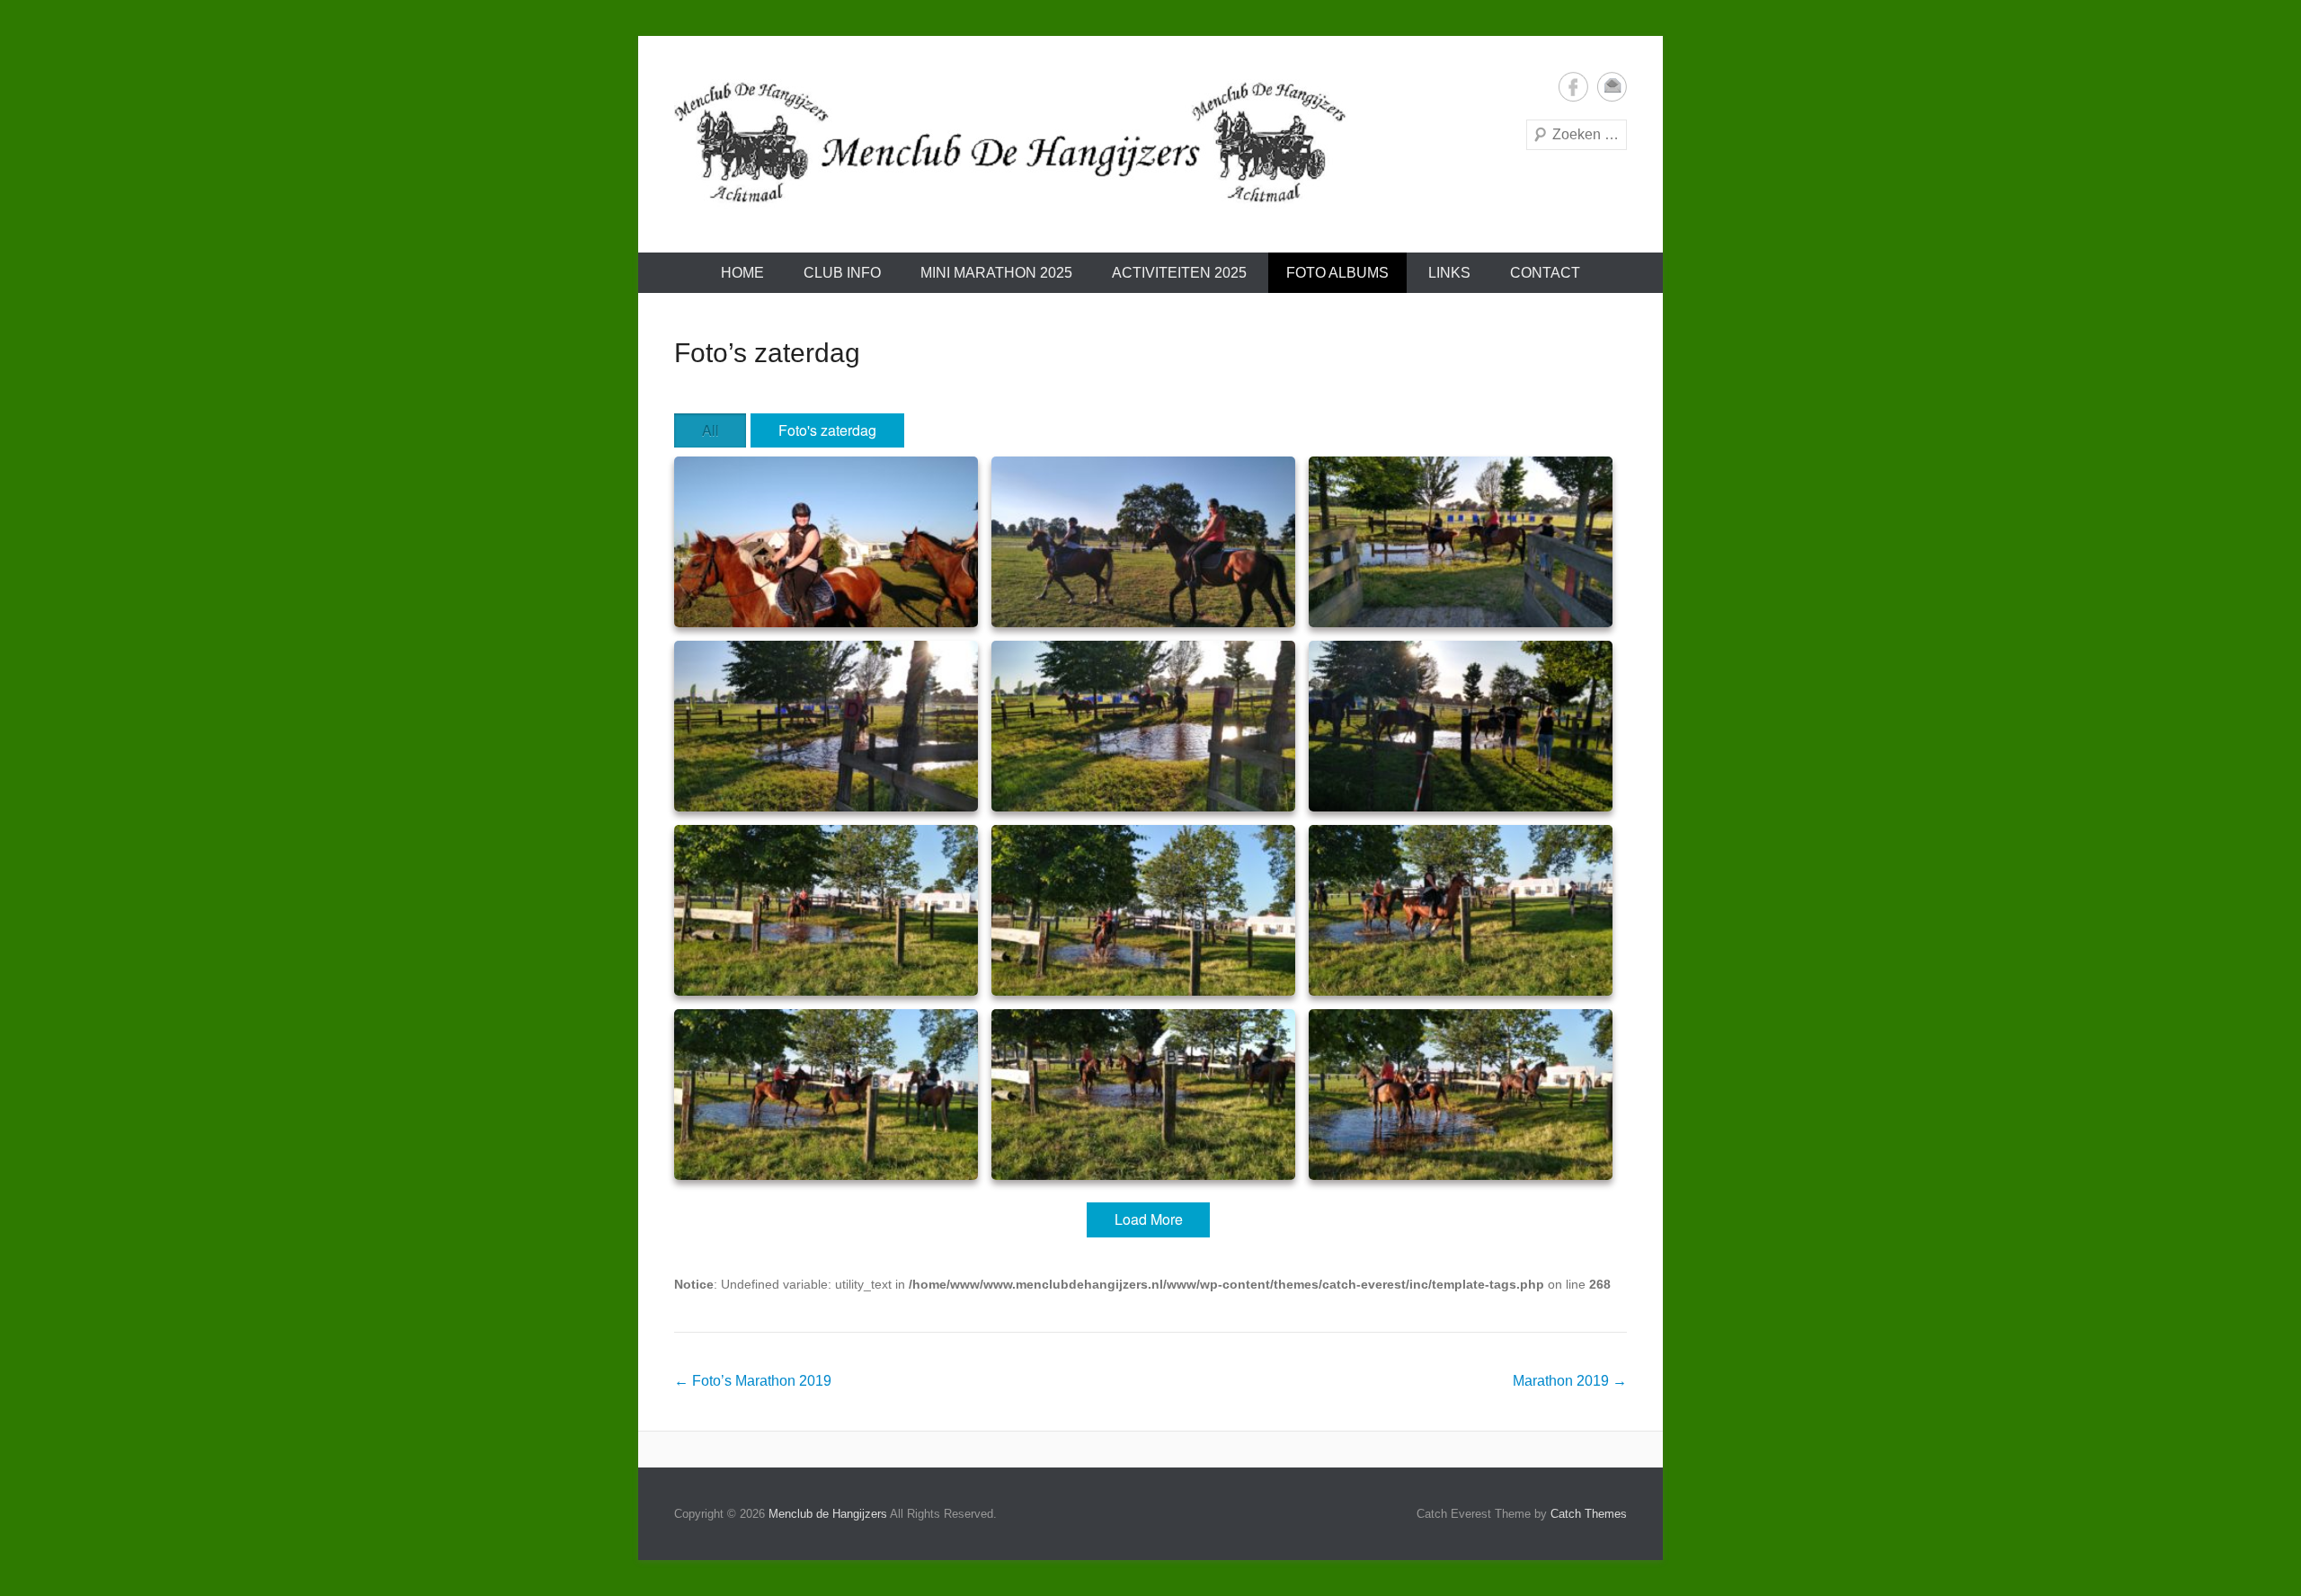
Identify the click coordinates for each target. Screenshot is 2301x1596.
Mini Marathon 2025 (996, 273)
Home (742, 273)
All (711, 430)
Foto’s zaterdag (767, 353)
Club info (842, 273)
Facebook (1573, 87)
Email (1612, 87)
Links (1449, 273)
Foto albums (1337, 273)
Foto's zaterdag (827, 430)
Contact (1545, 273)
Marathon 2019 (1570, 1381)
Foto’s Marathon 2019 (753, 1381)
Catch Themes (1589, 1514)
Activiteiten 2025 (1179, 273)
